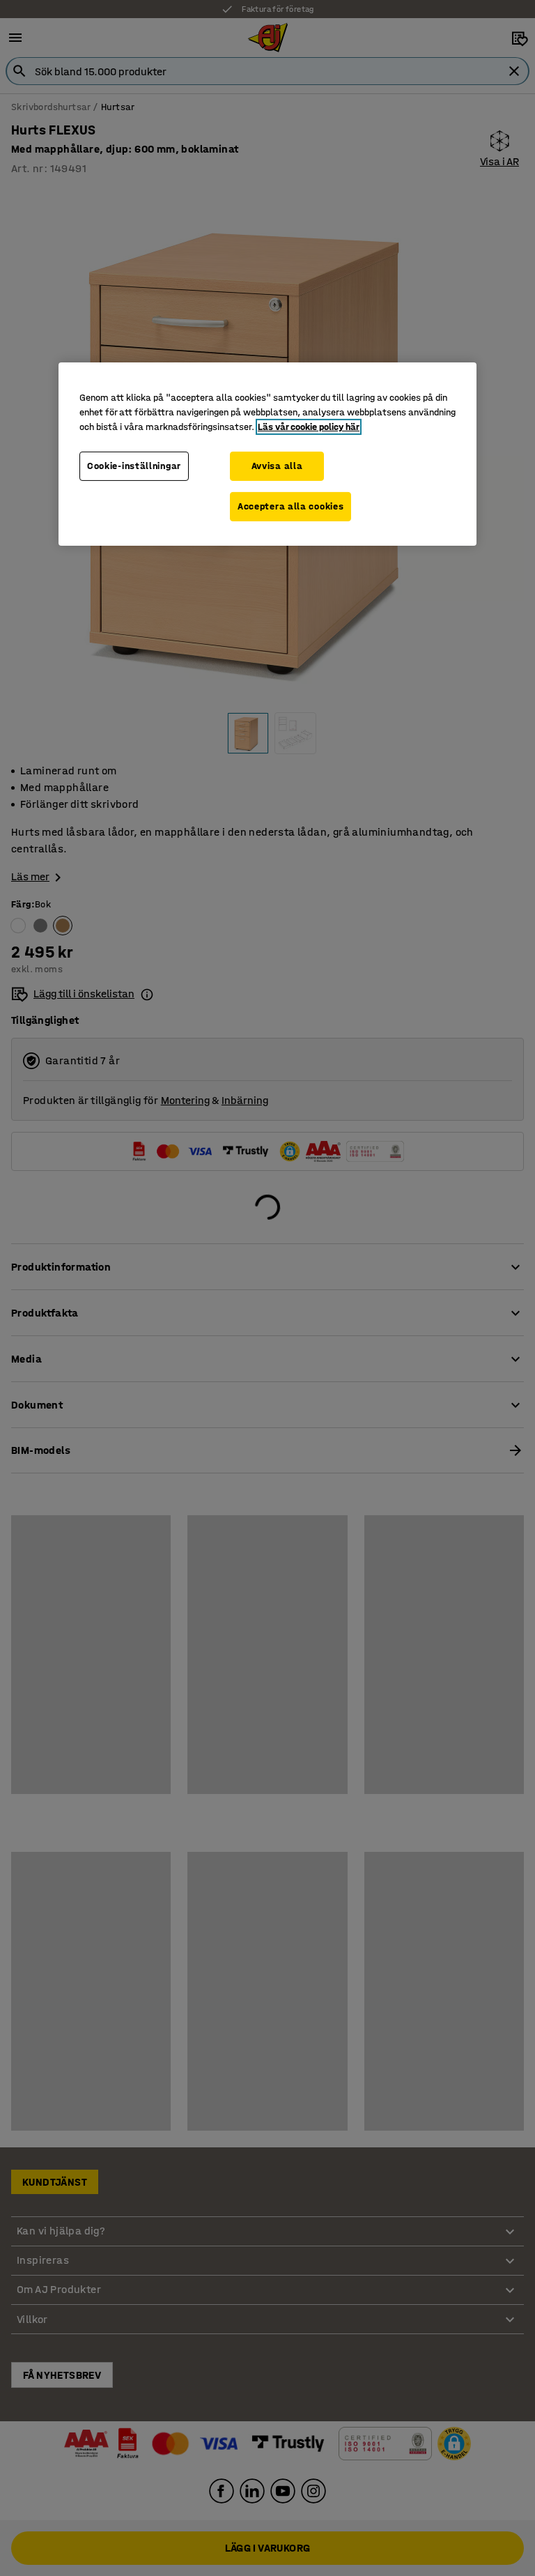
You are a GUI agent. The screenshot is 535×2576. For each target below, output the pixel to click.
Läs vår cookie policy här (309, 427)
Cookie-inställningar (134, 466)
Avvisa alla (277, 466)
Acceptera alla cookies (290, 506)
